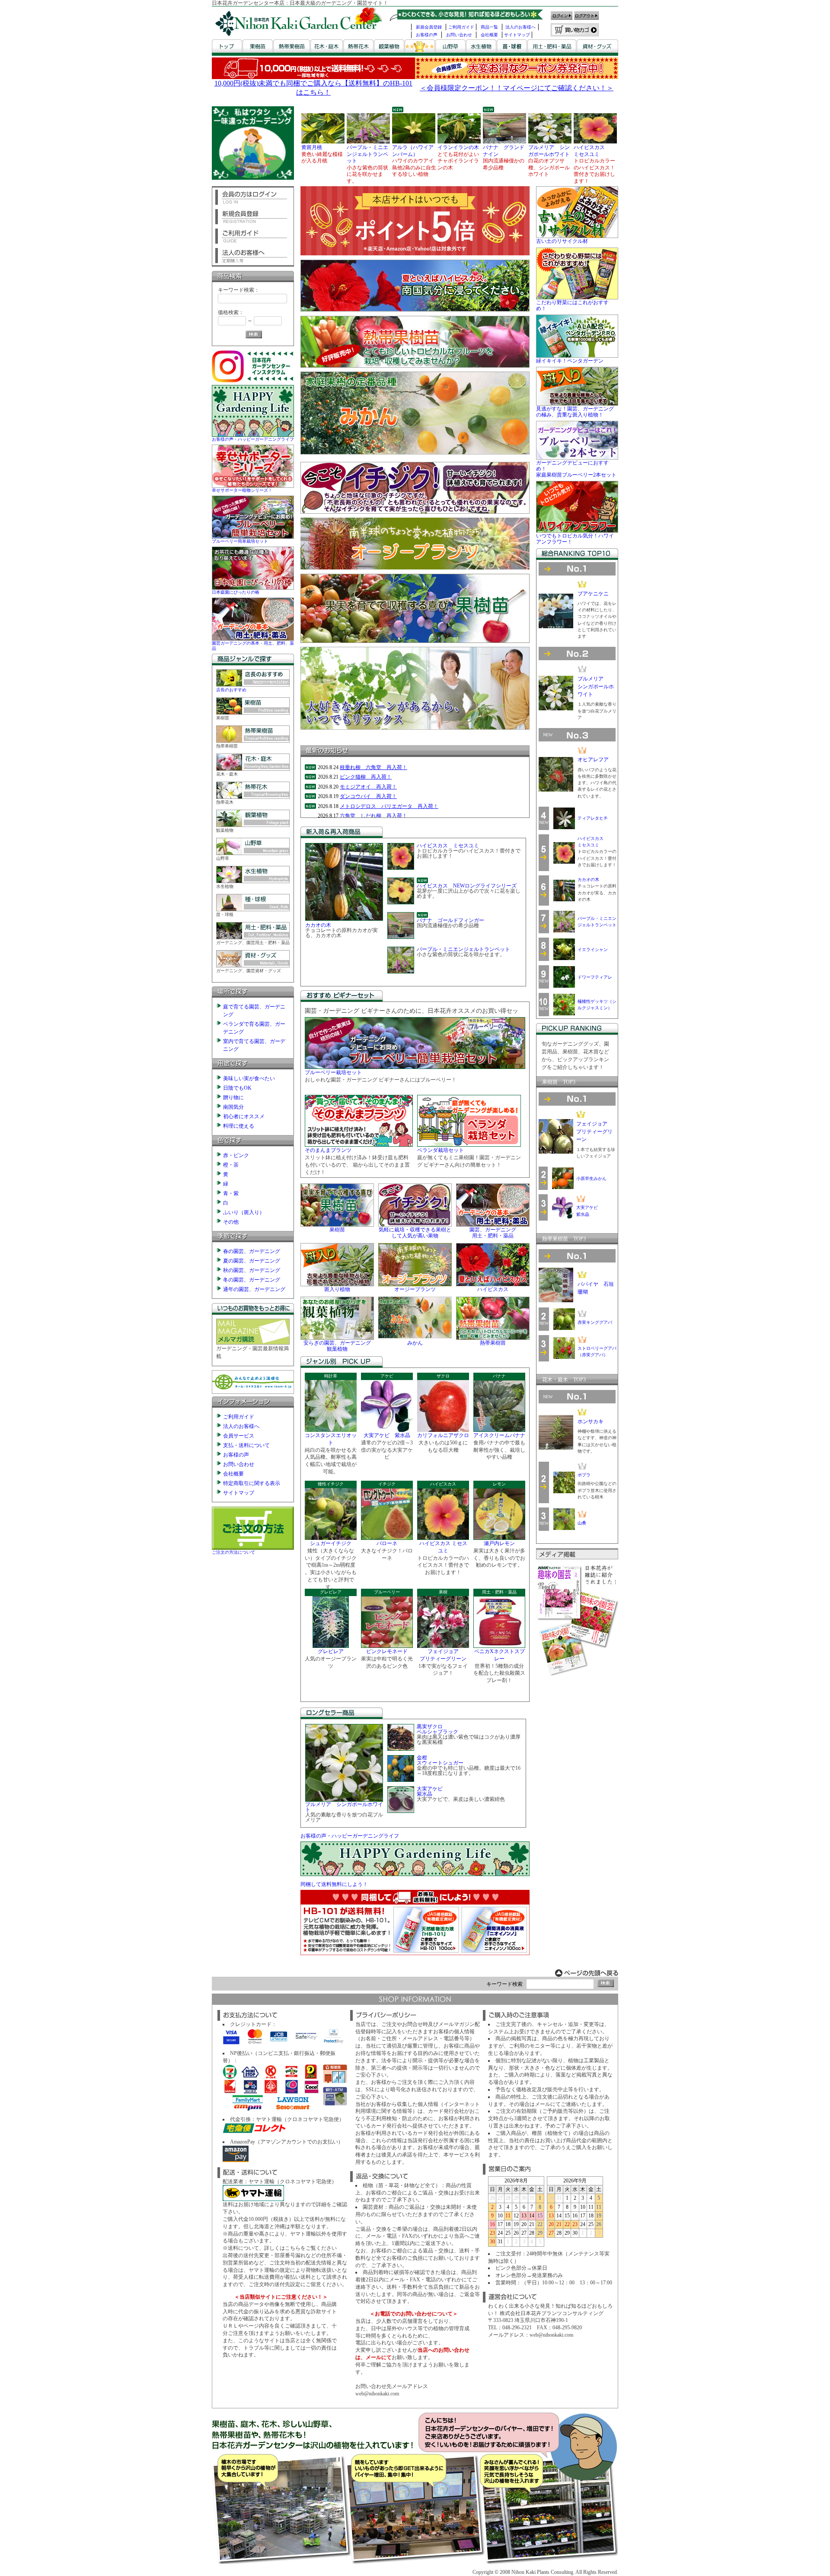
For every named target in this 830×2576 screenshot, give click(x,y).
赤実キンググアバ (595, 1322)
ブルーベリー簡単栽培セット (240, 541)
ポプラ (584, 1475)
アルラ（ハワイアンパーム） (413, 151)
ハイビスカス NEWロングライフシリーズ (467, 886)
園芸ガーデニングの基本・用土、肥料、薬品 (253, 646)
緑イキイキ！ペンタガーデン (570, 361)
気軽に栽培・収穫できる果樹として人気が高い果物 (415, 1233)
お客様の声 (427, 35)
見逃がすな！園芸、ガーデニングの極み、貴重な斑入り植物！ (575, 412)
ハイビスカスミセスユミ (589, 151)
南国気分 (233, 1107)
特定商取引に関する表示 (252, 1483)
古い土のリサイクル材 (562, 241)
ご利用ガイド (461, 27)
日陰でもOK (237, 1088)
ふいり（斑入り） (244, 1212)
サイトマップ (517, 35)
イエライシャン (593, 949)
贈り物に (233, 1097)
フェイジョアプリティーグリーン (594, 1132)
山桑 (582, 1523)
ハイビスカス (493, 1289)
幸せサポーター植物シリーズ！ (242, 490)
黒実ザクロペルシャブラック (437, 1729)
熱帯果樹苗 (493, 1343)
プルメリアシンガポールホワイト (596, 687)
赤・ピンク (236, 1155)
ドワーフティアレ (595, 977)
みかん (415, 1343)
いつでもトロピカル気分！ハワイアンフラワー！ (575, 539)
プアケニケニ (593, 594)
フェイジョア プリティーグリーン (443, 1655)
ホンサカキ (591, 1422)
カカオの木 (318, 925)
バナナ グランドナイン (504, 151)
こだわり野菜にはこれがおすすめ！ (572, 305)
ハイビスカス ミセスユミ (448, 846)
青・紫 (231, 1193)
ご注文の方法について (233, 1552)
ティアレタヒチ (593, 818)
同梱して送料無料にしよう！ (334, 1884)
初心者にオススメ (244, 1116)
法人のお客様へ (520, 27)
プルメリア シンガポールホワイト (549, 151)
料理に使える (239, 1126)
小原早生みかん (591, 1178)
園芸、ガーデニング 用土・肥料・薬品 (493, 1233)
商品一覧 (489, 27)
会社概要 (489, 35)
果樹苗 (337, 1230)
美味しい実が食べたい (249, 1078)
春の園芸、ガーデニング (252, 1251)
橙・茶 (231, 1165)
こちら (293, 2248)
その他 (231, 1222)
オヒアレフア (593, 760)
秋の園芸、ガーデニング (252, 1270)
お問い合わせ (459, 35)
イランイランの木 (458, 147)
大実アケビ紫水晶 (430, 1791)
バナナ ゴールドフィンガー (450, 920)
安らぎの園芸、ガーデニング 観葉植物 (337, 1346)
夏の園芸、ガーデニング (252, 1261)
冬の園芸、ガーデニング (252, 1280)
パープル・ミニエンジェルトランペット (463, 949)
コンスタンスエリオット (331, 1439)
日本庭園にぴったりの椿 (236, 592)
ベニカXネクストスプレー (500, 1655)
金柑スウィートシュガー (440, 1760)
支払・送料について (246, 1445)
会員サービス (239, 1436)
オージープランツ (415, 1289)
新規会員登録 (429, 27)
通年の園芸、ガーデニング (254, 1289)
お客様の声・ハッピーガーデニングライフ (253, 439)
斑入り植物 (337, 1289)
